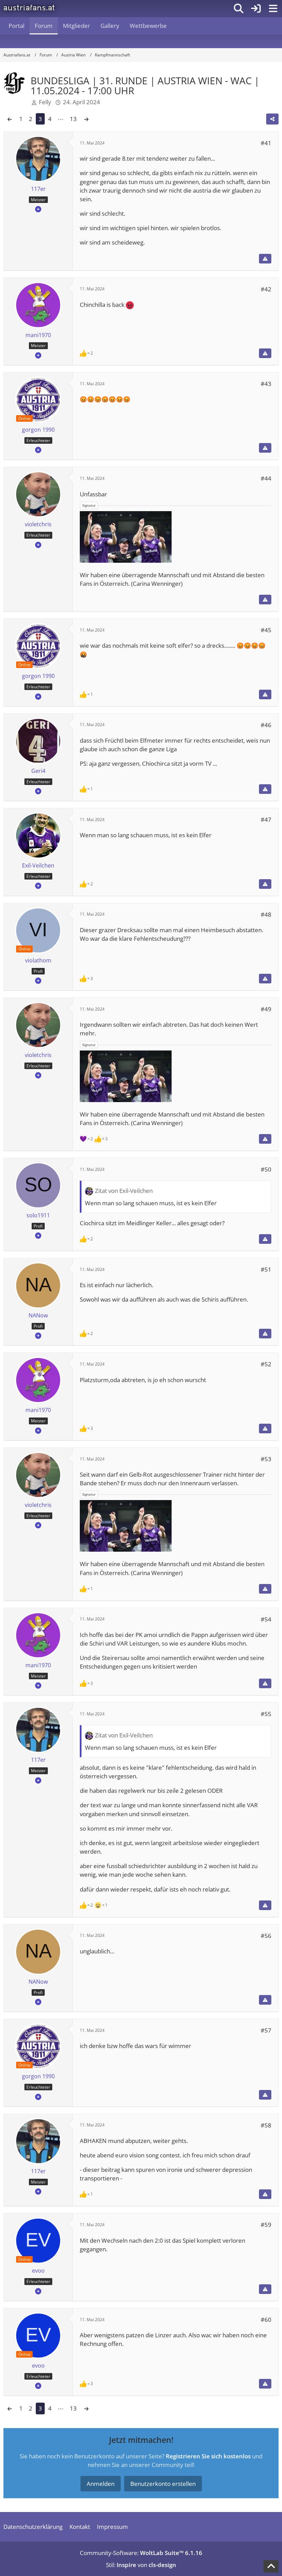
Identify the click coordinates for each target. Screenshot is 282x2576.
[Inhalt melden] (265, 259)
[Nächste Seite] (86, 119)
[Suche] (239, 9)
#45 (266, 630)
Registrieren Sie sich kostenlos (208, 2456)
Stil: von (141, 2565)
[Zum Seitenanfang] (271, 2566)
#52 (266, 1364)
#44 (266, 478)
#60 (266, 2320)
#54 (266, 1619)
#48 (266, 914)
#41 (266, 143)
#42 (266, 289)
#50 (266, 1169)
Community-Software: (141, 2553)
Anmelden (101, 2484)
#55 (266, 1714)
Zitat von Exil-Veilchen (124, 1191)
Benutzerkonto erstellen (163, 2484)
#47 (266, 820)
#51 (266, 1269)
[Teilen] (272, 119)
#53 (266, 1459)
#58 (266, 2125)
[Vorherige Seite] (10, 119)
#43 (266, 384)
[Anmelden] (256, 9)
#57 (266, 2030)
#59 (266, 2225)
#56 (266, 1936)
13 (73, 119)
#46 (266, 725)
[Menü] (273, 9)
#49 (266, 1009)
